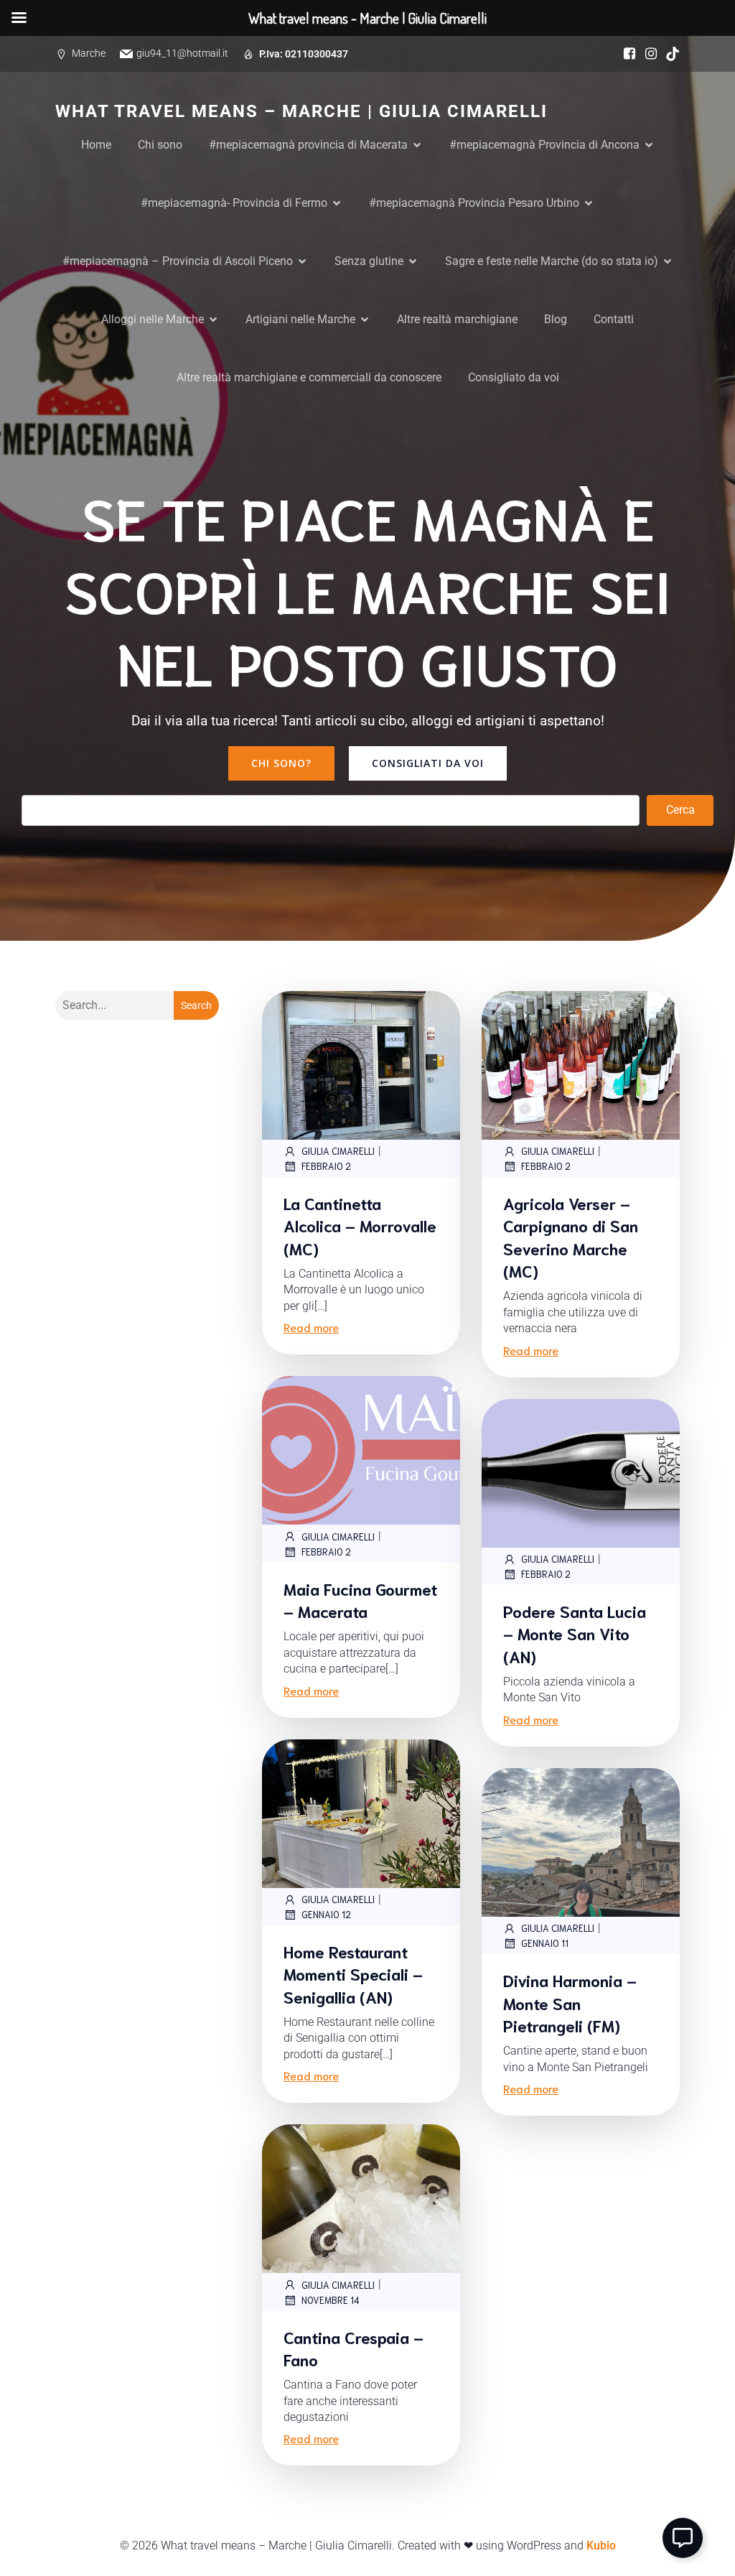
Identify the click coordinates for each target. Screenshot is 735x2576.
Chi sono (160, 145)
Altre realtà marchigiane (457, 319)
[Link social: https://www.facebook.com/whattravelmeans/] (626, 54)
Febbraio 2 (326, 1166)
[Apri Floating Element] (683, 2538)
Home (96, 145)
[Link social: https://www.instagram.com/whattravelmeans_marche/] (647, 54)
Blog (556, 319)
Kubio (601, 2545)
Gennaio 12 (326, 1914)
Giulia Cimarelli (338, 1151)
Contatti (614, 319)
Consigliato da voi (514, 377)
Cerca (680, 810)
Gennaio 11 (545, 1943)
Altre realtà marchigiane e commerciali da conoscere (309, 377)
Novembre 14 (331, 2300)
